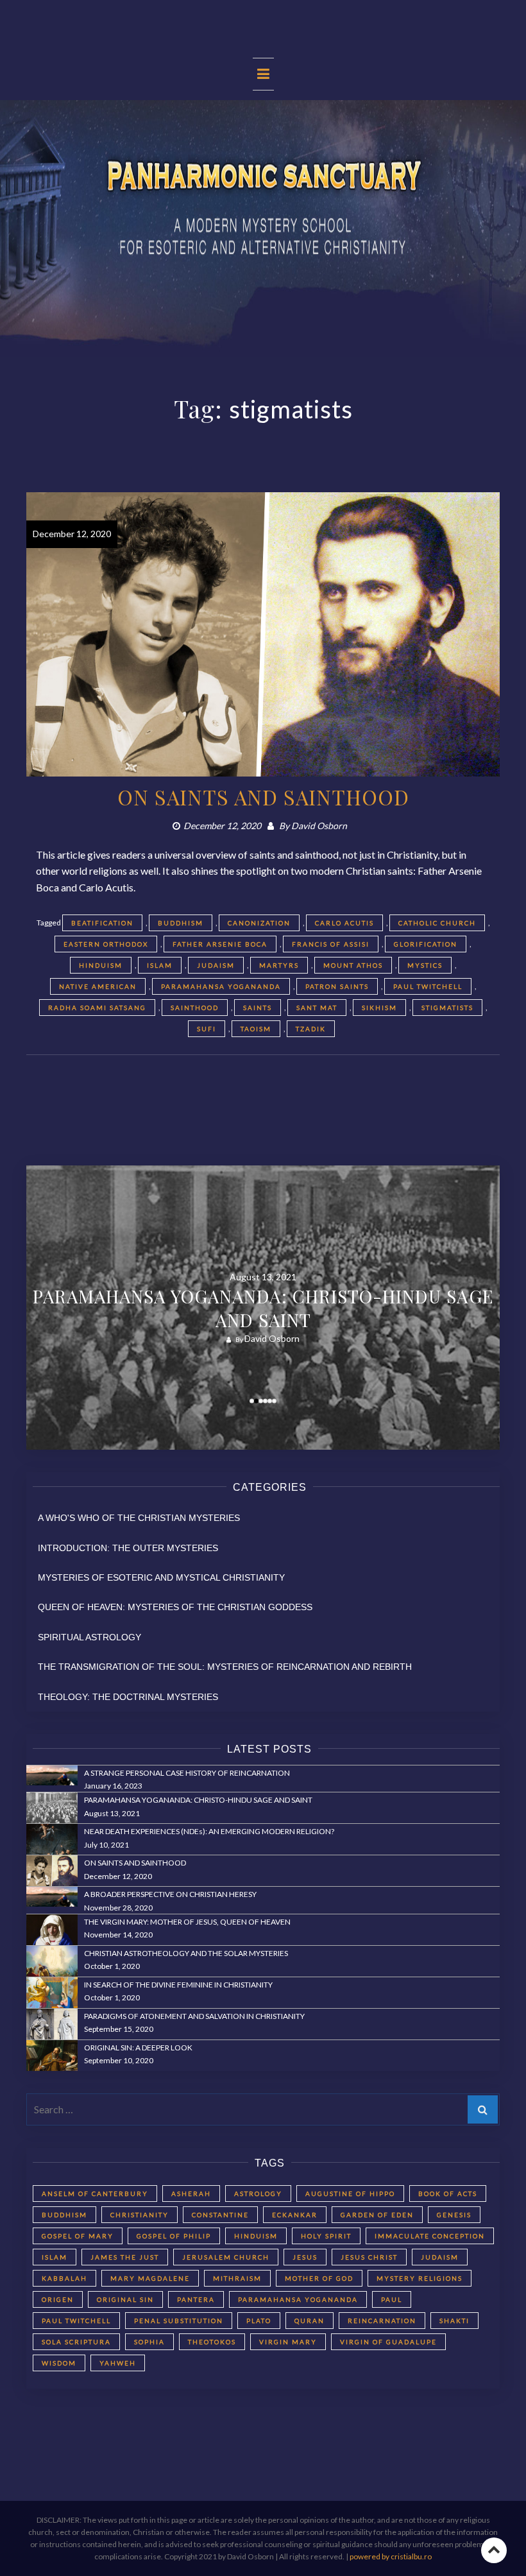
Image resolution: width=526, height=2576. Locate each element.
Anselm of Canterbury (95, 2194)
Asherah (191, 2194)
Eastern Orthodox (106, 944)
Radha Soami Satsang (97, 1008)
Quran (310, 2321)
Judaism (216, 965)
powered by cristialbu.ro (391, 2556)
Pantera (196, 2299)
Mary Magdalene (150, 2278)
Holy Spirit (326, 2236)
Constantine (220, 2215)
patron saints (337, 986)
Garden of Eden (377, 2215)
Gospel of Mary (78, 2236)
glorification (426, 944)
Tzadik (311, 1029)
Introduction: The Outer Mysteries (128, 1548)
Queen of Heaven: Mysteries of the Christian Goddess (175, 1607)
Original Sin (125, 2299)
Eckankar (295, 2215)
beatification (102, 923)
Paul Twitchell (428, 986)
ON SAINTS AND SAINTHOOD (263, 797)
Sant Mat (317, 1008)
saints (258, 1008)
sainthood (195, 1008)
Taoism (256, 1029)
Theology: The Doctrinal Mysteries (128, 1697)
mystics (425, 965)
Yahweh (118, 2363)
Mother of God (319, 2278)
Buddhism (181, 923)
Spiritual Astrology (89, 1637)
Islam (160, 965)
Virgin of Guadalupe (388, 2342)
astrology (258, 2194)
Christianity (140, 2215)
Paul (392, 2299)
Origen (58, 2299)
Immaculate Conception (430, 2236)
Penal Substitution (179, 2321)
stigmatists (447, 1008)
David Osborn (319, 826)
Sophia (149, 2342)
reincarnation (382, 2321)
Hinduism (101, 965)
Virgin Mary (288, 2342)
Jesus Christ (369, 2257)
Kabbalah (64, 2278)
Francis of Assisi (331, 944)
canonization (259, 923)
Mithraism (237, 2278)
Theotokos (212, 2342)
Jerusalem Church (226, 2257)
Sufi (207, 1029)
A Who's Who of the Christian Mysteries (139, 1518)
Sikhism (379, 1008)
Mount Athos (353, 965)
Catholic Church (437, 923)
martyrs (279, 965)
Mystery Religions (420, 2278)
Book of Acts (448, 2194)
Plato (259, 2321)
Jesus (305, 2257)
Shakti (454, 2321)
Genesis (454, 2215)
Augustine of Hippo (350, 2194)
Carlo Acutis (344, 923)
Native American (98, 986)
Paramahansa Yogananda (221, 986)
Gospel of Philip (174, 2236)
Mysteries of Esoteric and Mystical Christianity (161, 1577)
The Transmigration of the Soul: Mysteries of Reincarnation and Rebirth (225, 1667)
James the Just (125, 2257)
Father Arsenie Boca (220, 944)
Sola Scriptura (76, 2342)
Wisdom (59, 2363)
